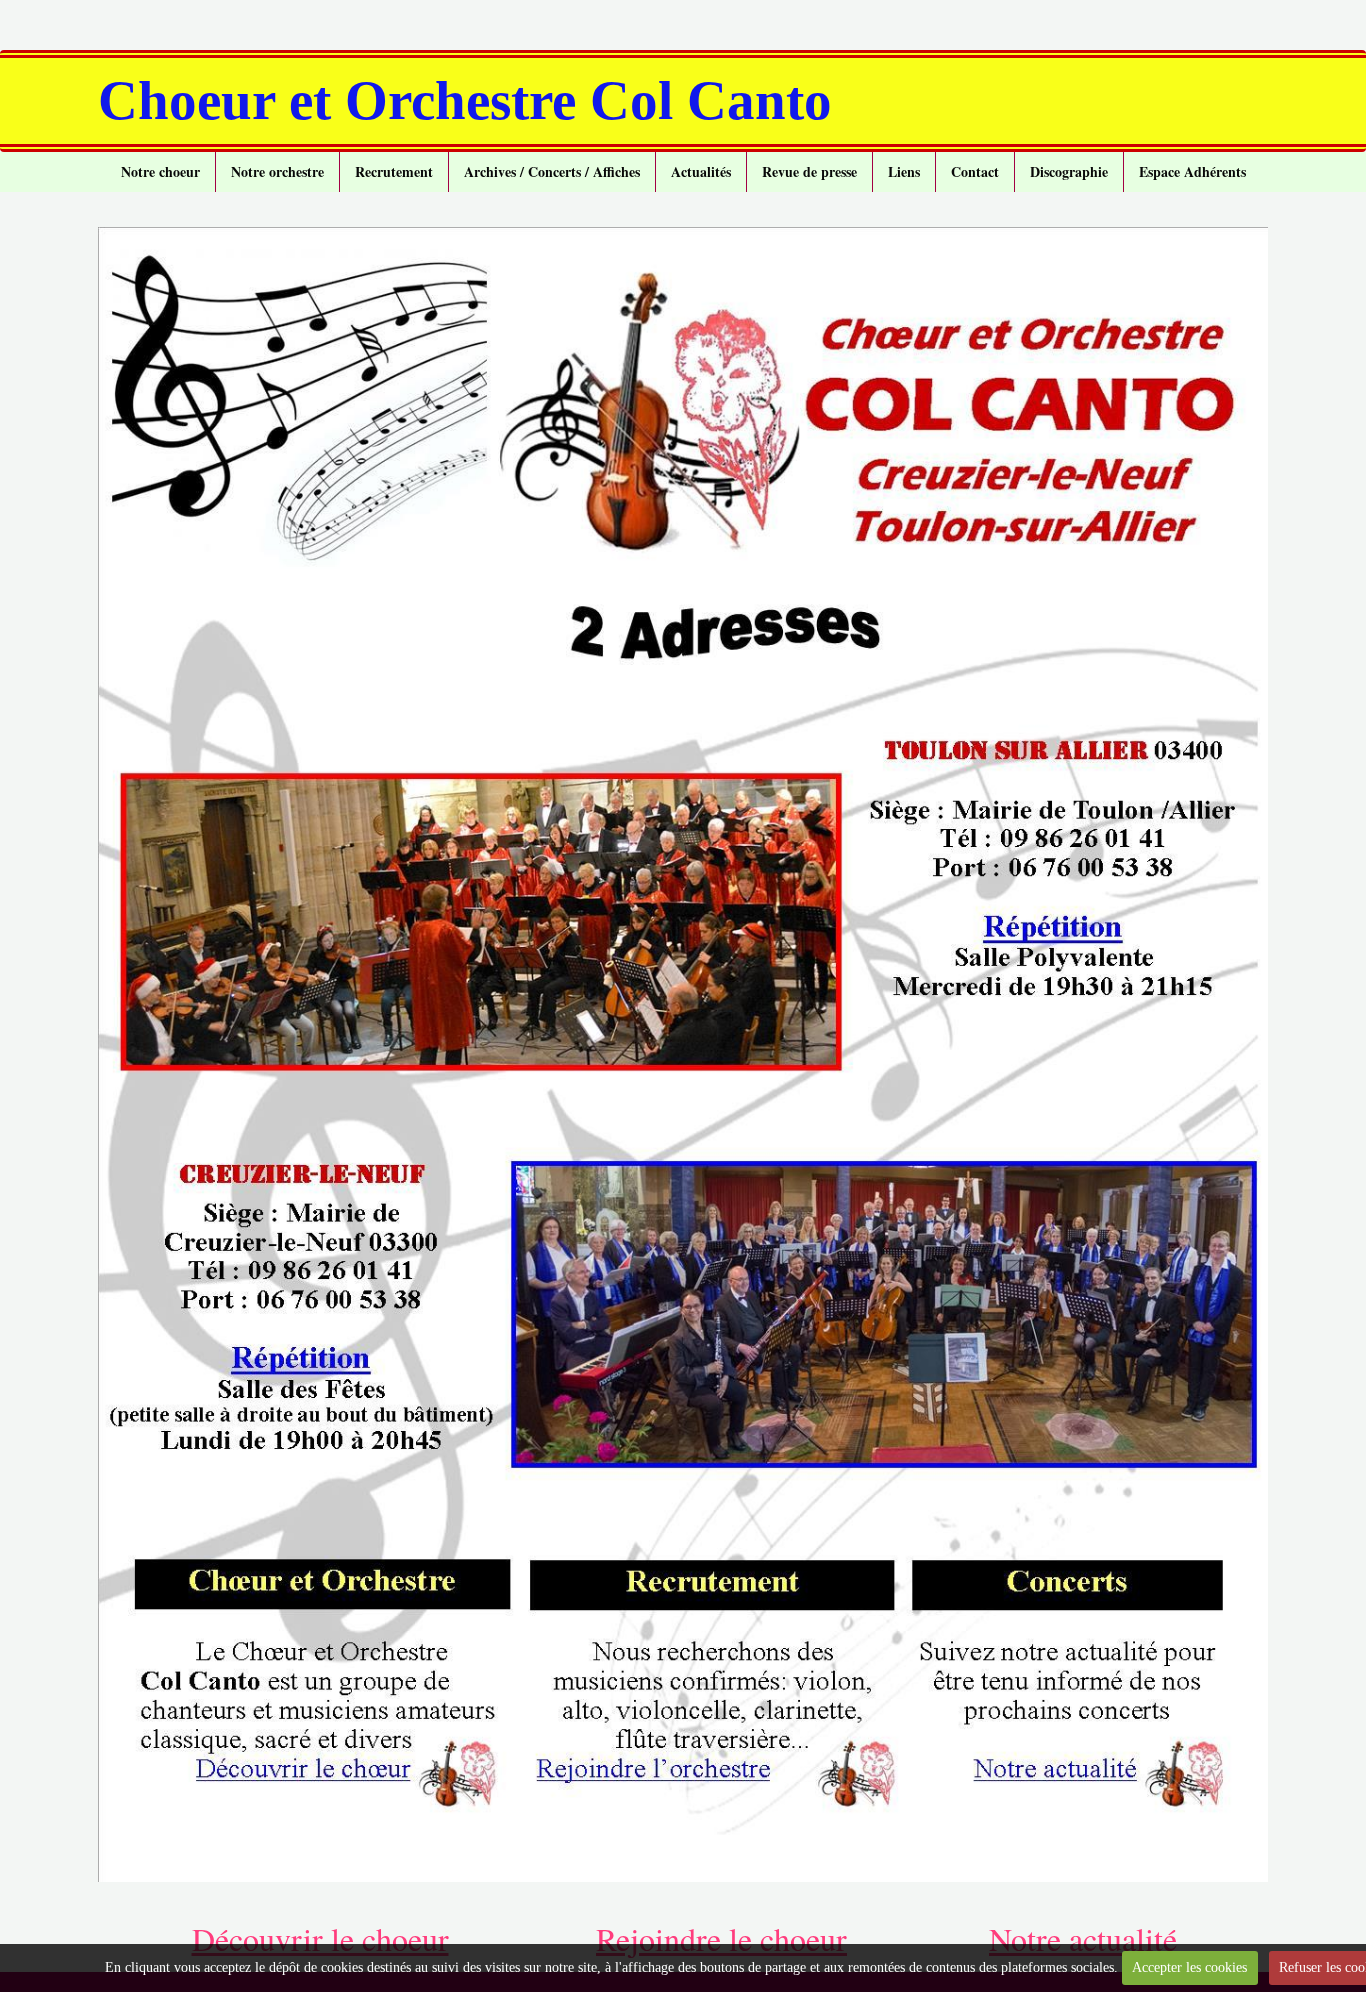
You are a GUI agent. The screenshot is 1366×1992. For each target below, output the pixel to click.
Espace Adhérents (1192, 171)
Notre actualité (1083, 1938)
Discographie (1069, 171)
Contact (975, 171)
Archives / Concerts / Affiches (552, 171)
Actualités (701, 171)
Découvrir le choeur (320, 1938)
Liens (904, 171)
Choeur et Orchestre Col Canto (465, 100)
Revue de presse (809, 171)
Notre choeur (160, 171)
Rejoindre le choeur (721, 1938)
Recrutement (394, 171)
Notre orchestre (277, 171)
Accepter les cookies (1189, 1967)
